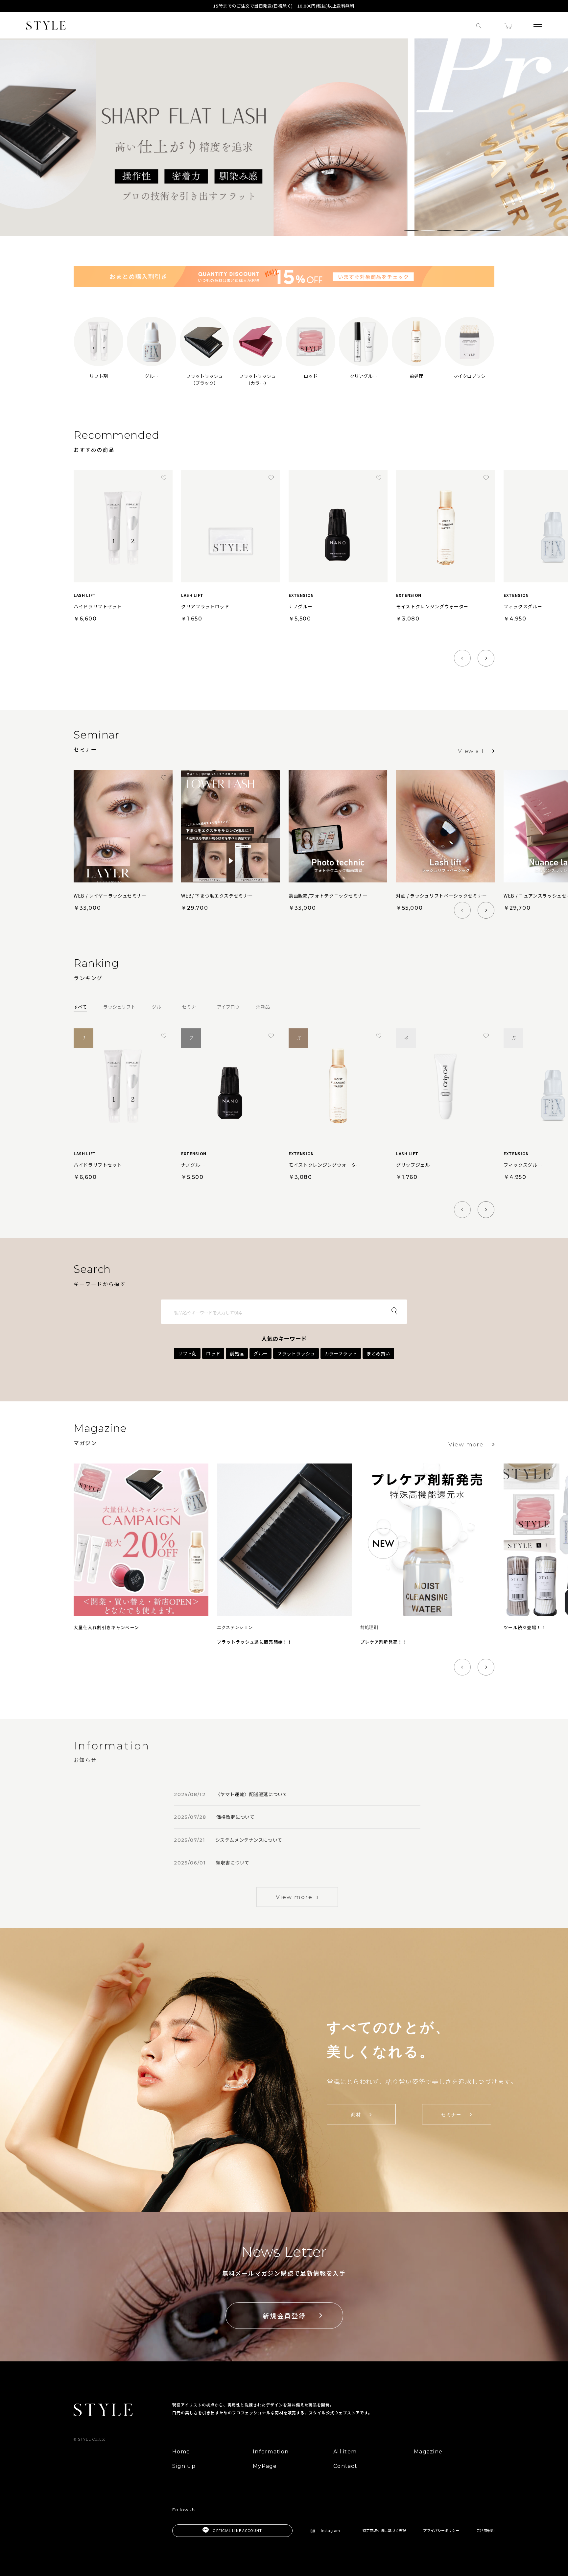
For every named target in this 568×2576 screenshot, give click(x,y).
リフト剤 (187, 1353)
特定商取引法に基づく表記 (384, 2530)
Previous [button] (10, 142)
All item (345, 2452)
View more (466, 1444)
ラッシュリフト (119, 1007)
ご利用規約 (485, 2530)
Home (181, 2452)
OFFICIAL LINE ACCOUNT (237, 2530)
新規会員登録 (284, 2316)
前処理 (237, 1353)
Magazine (428, 2452)
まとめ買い (378, 1353)
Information (271, 2452)
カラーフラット (341, 1353)
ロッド (213, 1353)
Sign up (184, 2466)
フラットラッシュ (296, 1353)
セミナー (191, 1007)
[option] (284, 137)
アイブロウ (228, 1007)
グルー (159, 1007)
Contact (345, 2466)
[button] (411, 230)
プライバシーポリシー (441, 2530)
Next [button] (558, 142)
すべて (80, 1007)
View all (471, 751)
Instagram (331, 2530)
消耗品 (263, 1007)
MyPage (265, 2466)
